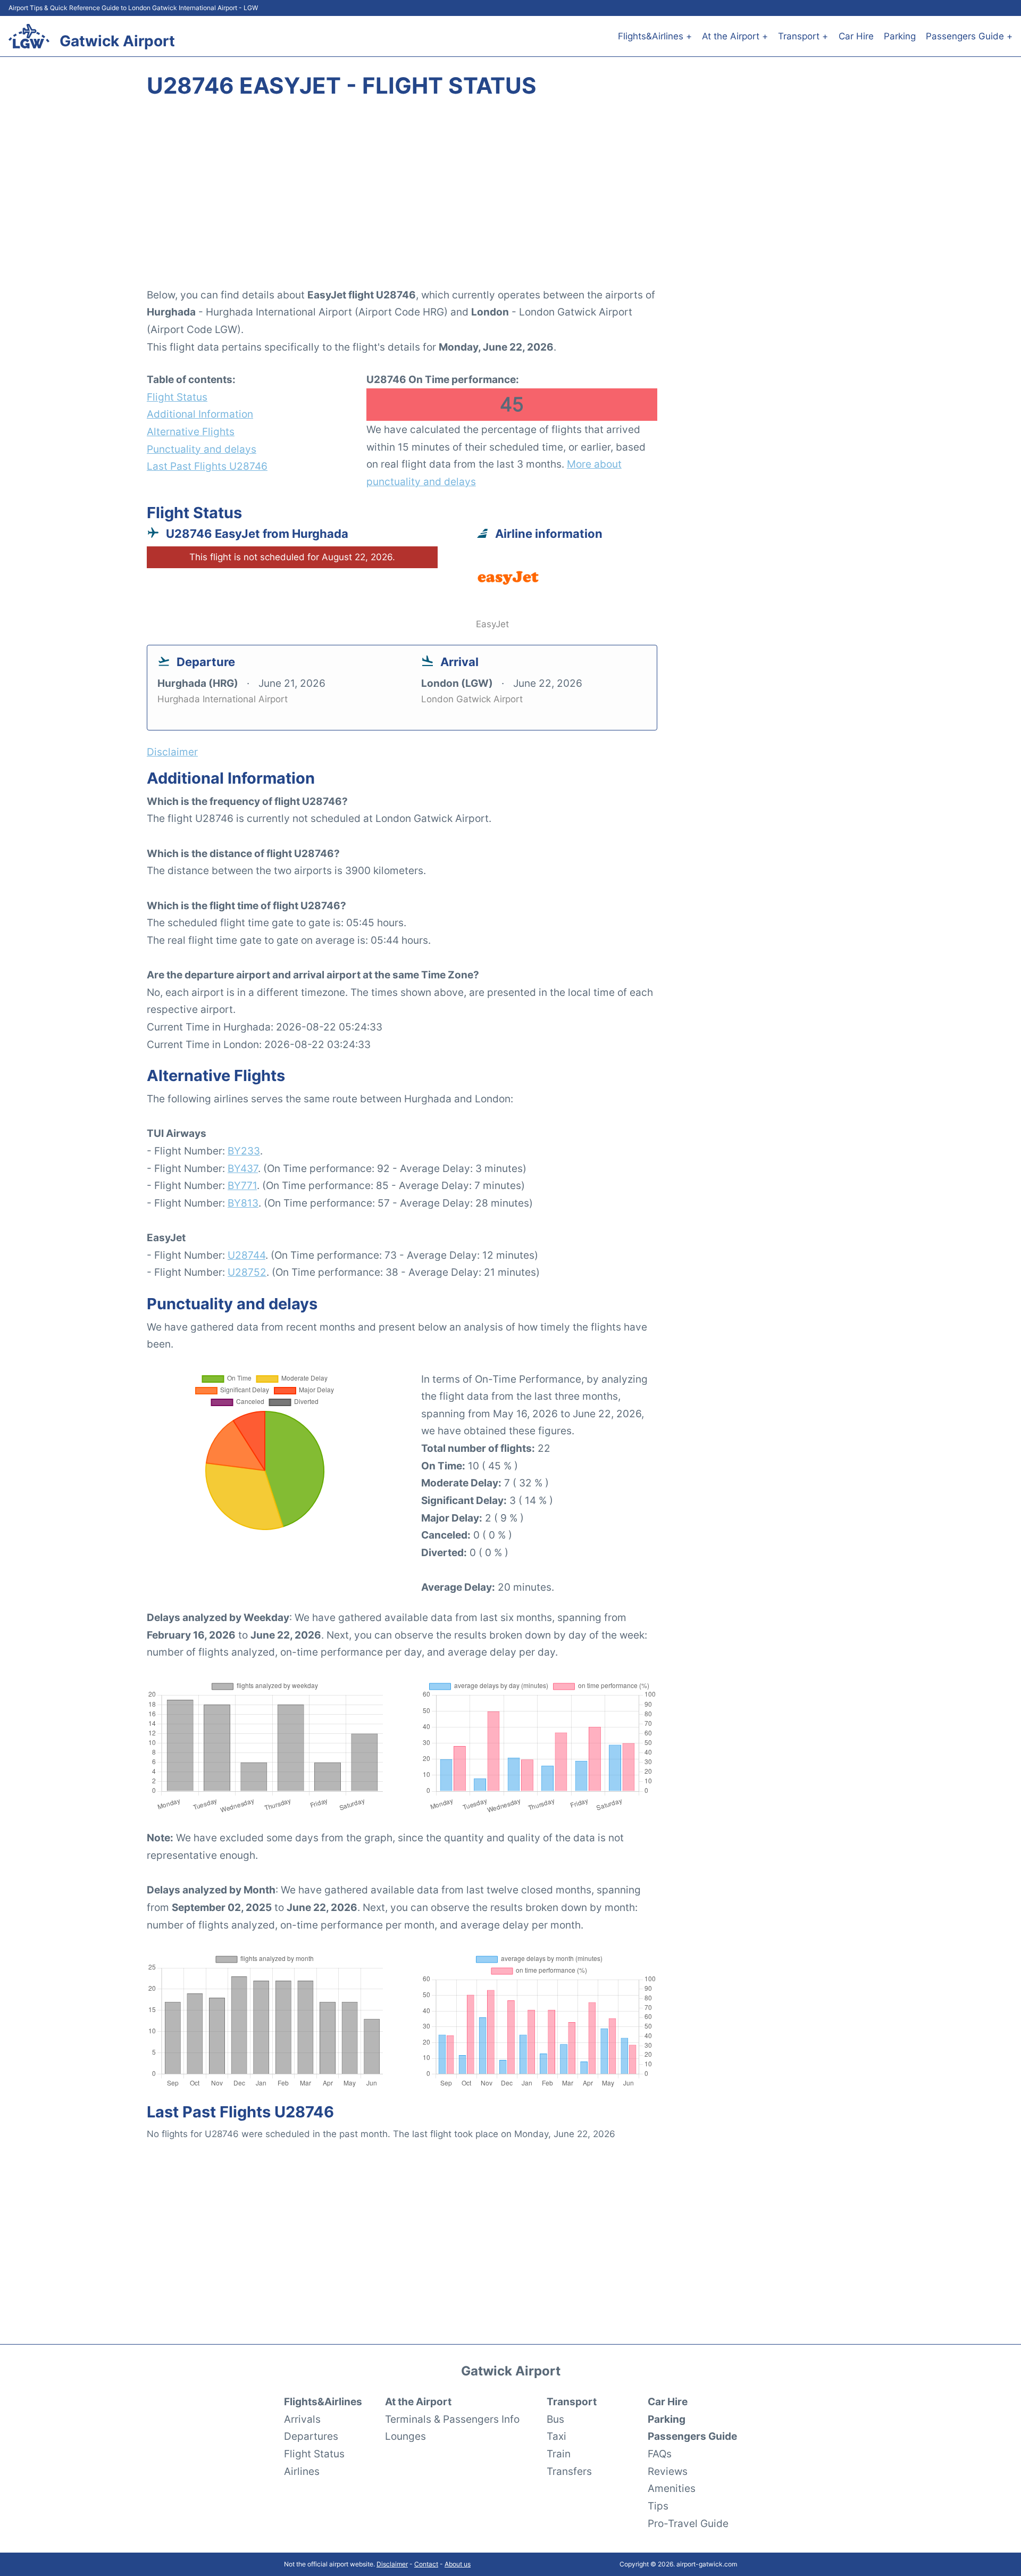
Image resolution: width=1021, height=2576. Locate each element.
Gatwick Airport (117, 41)
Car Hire (856, 36)
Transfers (569, 2471)
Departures (311, 2436)
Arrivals (302, 2419)
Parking (900, 36)
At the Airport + (735, 36)
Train (559, 2454)
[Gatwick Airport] (29, 36)
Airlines (302, 2471)
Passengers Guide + (969, 36)
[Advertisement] (510, 199)
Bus (555, 2419)
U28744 (246, 1255)
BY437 (243, 1168)
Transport (572, 2402)
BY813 (243, 1203)
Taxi (556, 2436)
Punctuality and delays (202, 449)
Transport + (803, 36)
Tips (658, 2506)
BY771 (242, 1185)
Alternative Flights (191, 431)
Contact (426, 2564)
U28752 (247, 1272)
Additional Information (200, 414)
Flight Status (177, 397)
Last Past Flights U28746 (207, 466)
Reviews (668, 2471)
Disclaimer (392, 2564)
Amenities (672, 2488)
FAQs (660, 2454)
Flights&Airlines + (655, 36)
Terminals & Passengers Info (452, 2419)
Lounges (405, 2436)
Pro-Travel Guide (688, 2523)
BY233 (244, 1151)
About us (458, 2564)
